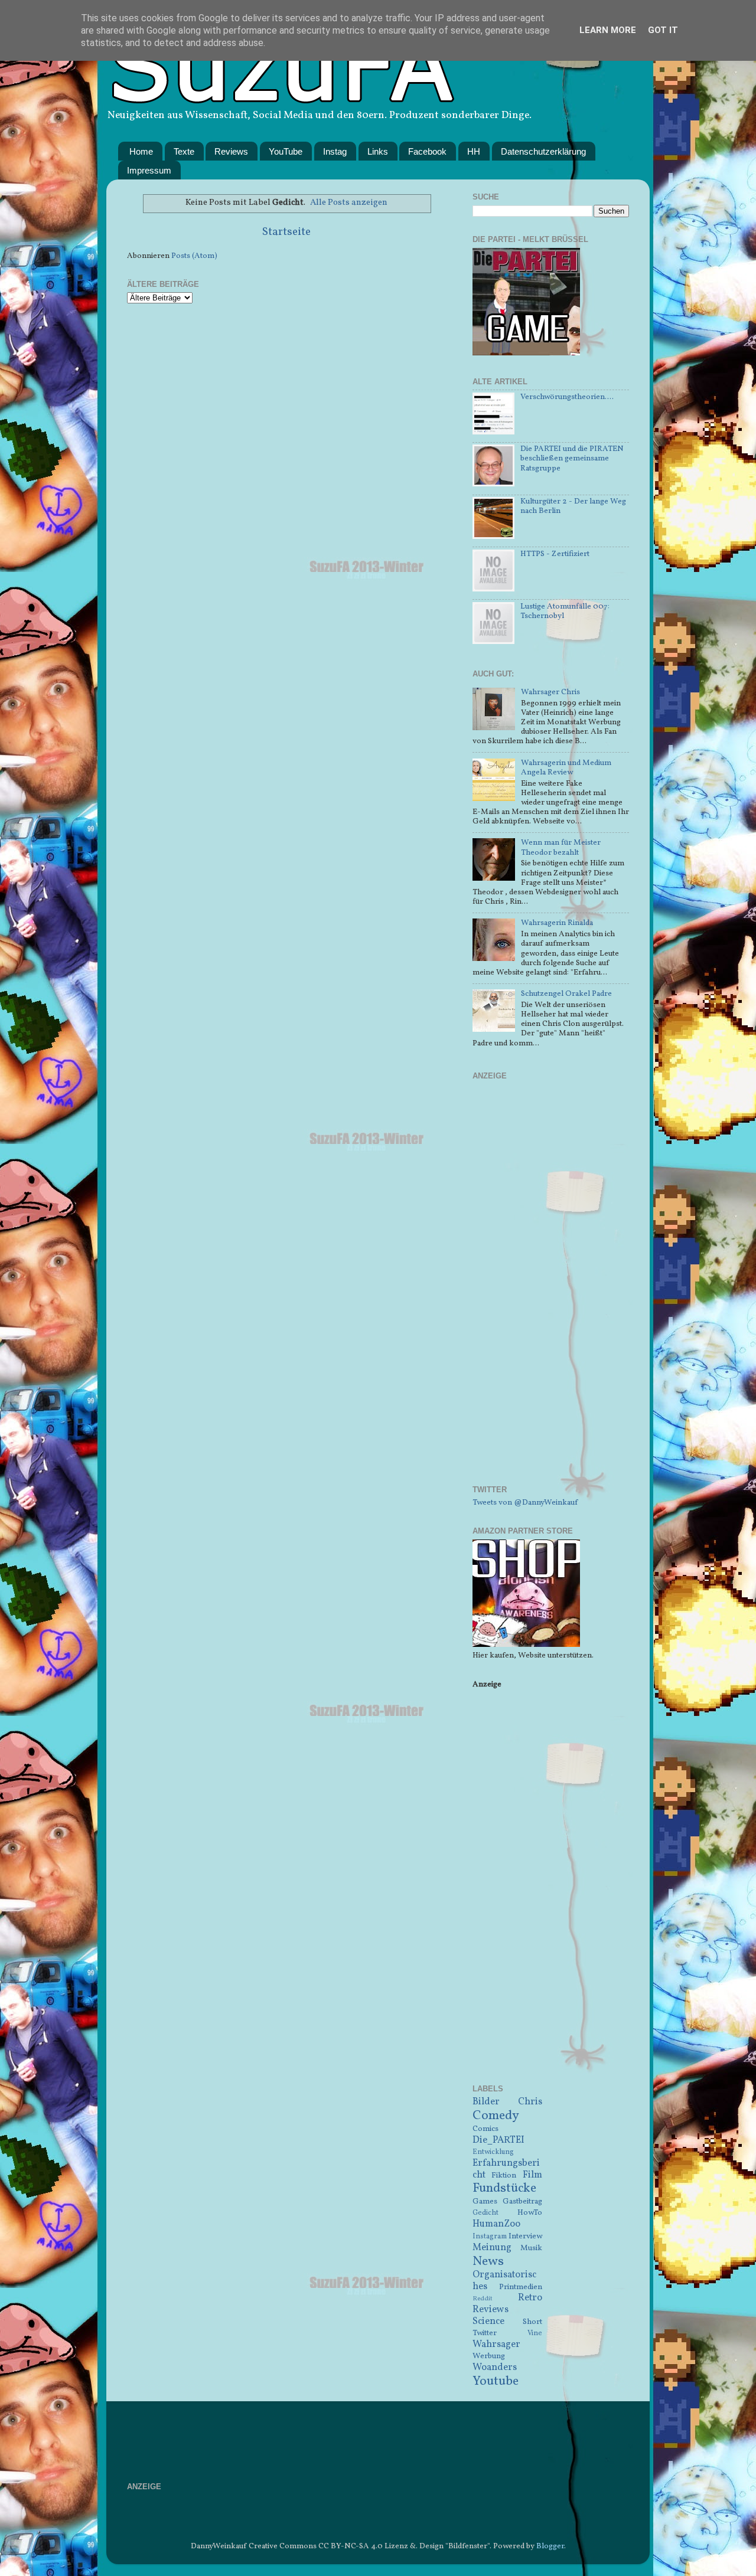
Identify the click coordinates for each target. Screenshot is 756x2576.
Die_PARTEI (498, 2140)
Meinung (492, 2248)
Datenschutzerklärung (543, 151)
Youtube (496, 2382)
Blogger (550, 2546)
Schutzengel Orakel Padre (566, 994)
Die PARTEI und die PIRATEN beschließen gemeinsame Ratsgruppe (572, 458)
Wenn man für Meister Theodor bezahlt (561, 847)
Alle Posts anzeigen (349, 203)
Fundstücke (504, 2188)
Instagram (490, 2236)
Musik (531, 2248)
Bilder (486, 2102)
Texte (184, 151)
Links (378, 151)
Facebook (427, 151)
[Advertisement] (551, 1290)
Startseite (286, 232)
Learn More (608, 30)
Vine (535, 2333)
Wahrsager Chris (550, 692)
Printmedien (521, 2287)
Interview (525, 2236)
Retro (530, 2298)
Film (532, 2175)
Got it (663, 30)
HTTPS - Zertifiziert (555, 554)
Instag (335, 151)
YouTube (286, 151)
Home (141, 151)
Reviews (231, 151)
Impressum (149, 170)
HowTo (530, 2213)
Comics (485, 2129)
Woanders (495, 2368)
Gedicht (485, 2213)
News (488, 2262)
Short (532, 2322)
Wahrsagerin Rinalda (557, 923)
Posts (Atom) (194, 256)
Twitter (485, 2333)
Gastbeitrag (522, 2201)
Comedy (496, 2116)
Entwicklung (493, 2152)
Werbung (489, 2356)
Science (488, 2322)
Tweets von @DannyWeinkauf (525, 1503)
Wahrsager (496, 2345)
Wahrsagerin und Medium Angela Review (566, 768)
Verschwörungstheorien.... (567, 397)
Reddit (483, 2299)
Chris (530, 2102)
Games (485, 2201)
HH (474, 151)
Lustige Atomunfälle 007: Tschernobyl (565, 611)
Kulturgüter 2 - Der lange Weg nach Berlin (573, 506)
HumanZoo (496, 2224)
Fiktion (504, 2175)
